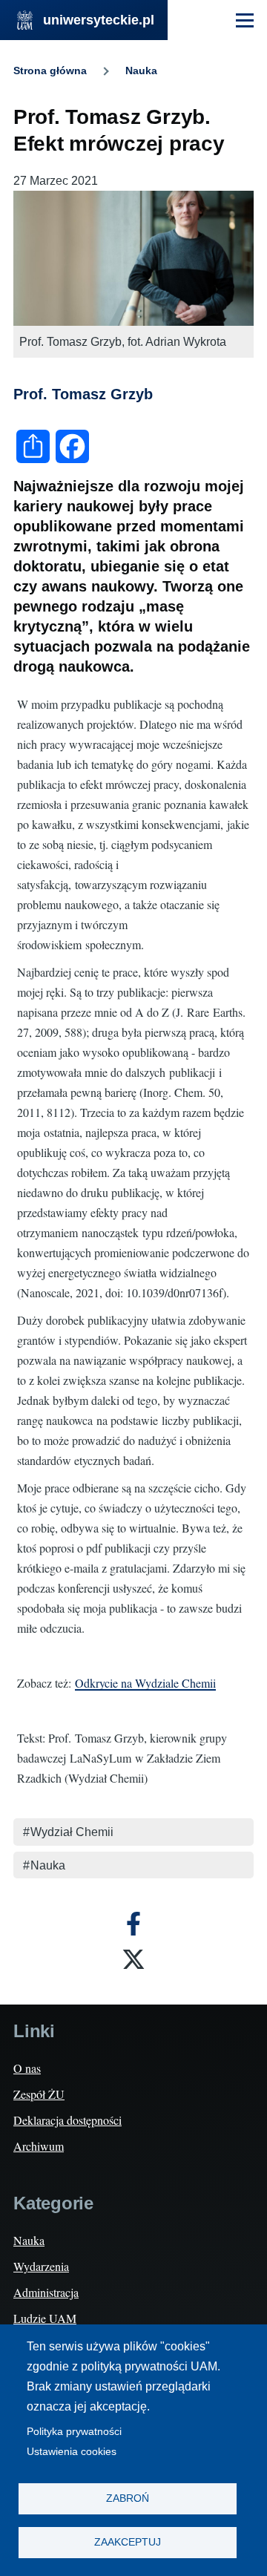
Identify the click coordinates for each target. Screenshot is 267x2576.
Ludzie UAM (45, 2318)
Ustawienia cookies (72, 2452)
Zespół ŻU (39, 2094)
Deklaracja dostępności (67, 2120)
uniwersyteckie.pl (99, 20)
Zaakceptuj (128, 2542)
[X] (133, 1959)
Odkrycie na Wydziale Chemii (145, 1683)
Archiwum (39, 2146)
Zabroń (128, 2498)
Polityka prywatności (74, 2432)
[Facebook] (133, 1924)
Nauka (141, 71)
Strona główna (50, 71)
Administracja (46, 2292)
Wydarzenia (41, 2266)
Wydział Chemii (72, 1832)
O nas (27, 2068)
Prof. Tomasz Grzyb (83, 394)
